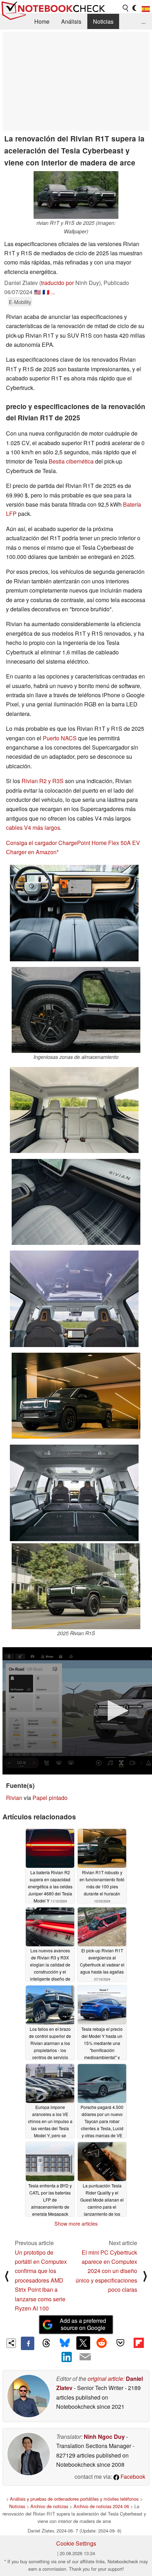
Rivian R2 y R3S (43, 781)
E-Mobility (20, 302)
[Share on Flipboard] (139, 2343)
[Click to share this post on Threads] (46, 2343)
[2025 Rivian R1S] (76, 1586)
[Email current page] (85, 2357)
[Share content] (11, 2343)
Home (42, 21)
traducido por (57, 283)
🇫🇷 (46, 292)
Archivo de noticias (49, 2506)
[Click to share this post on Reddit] (102, 2343)
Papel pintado (50, 1798)
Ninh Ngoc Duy (104, 2437)
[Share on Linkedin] (67, 2357)
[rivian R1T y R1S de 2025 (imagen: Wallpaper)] (76, 195)
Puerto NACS (60, 738)
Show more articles (76, 2224)
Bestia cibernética (71, 461)
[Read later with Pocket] (120, 2343)
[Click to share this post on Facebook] (28, 2343)
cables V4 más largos (33, 827)
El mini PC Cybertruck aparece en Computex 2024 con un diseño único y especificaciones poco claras (106, 2271)
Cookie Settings (76, 2543)
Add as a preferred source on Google (83, 2324)
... (144, 21)
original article (105, 2379)
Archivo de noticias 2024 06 (101, 2506)
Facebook (132, 2476)
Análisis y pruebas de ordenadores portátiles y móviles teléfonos (74, 2499)
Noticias (103, 21)
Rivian (14, 1798)
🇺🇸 (37, 292)
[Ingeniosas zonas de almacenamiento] (76, 1010)
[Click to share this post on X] (83, 2343)
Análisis (71, 21)
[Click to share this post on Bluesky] (65, 2343)
